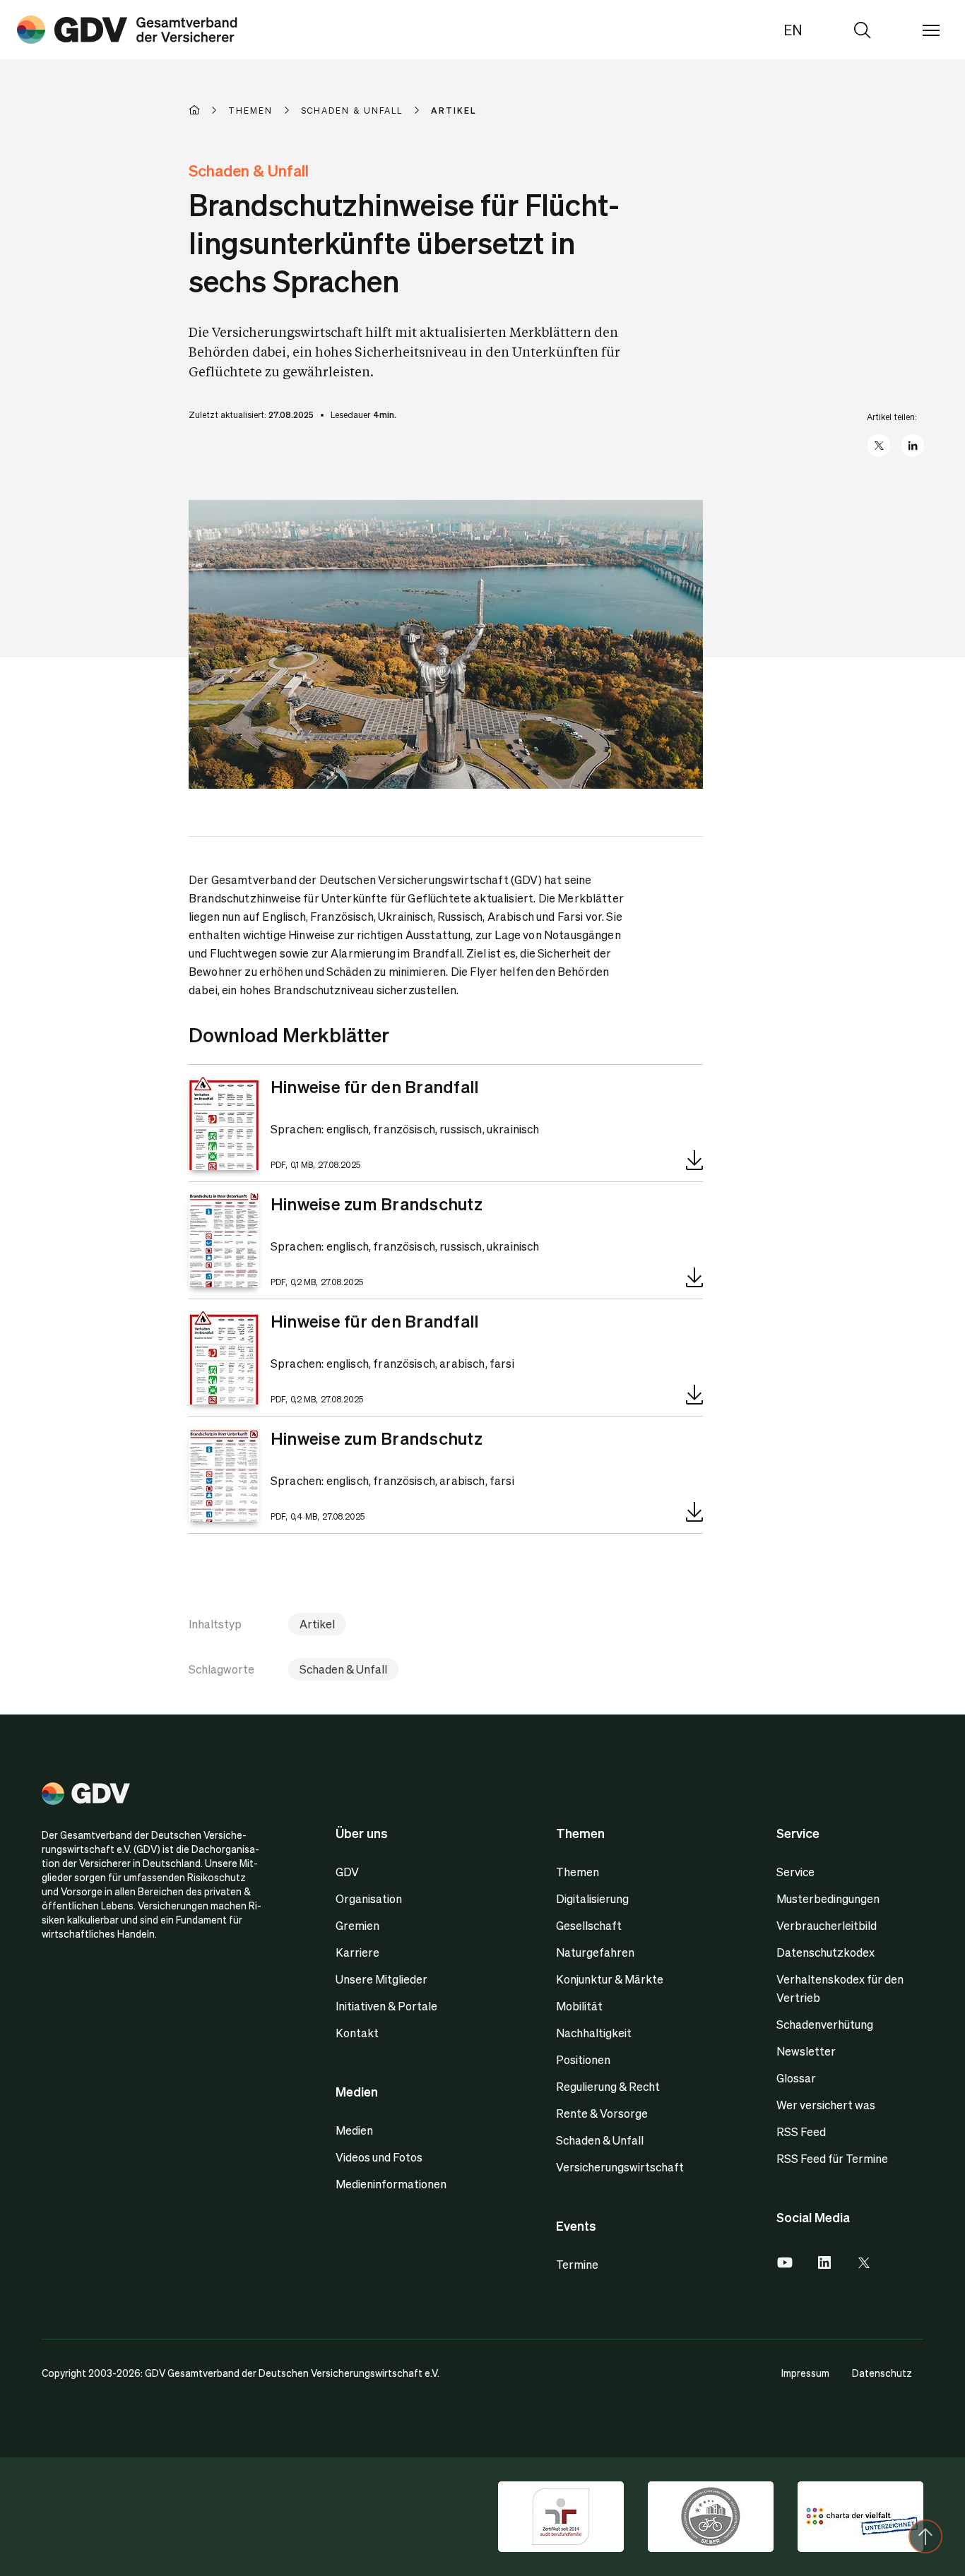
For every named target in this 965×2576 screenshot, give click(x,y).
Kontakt (357, 2033)
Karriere (357, 1952)
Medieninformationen (391, 2184)
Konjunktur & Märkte (610, 1979)
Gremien (357, 1925)
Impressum (805, 2373)
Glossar (796, 2078)
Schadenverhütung (825, 2024)
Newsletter (806, 2051)
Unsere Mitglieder (381, 1979)
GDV (347, 1872)
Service (795, 1872)
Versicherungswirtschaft (620, 2167)
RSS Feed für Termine (832, 2158)
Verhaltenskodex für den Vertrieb (840, 1988)
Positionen (583, 2059)
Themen (578, 1872)
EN (793, 30)
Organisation (369, 1898)
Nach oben (925, 2536)
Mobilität (579, 2006)
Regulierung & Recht (608, 2086)
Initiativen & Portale (386, 2006)
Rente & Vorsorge (602, 2113)
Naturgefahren (595, 1952)
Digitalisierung (592, 1898)
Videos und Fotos (379, 2157)
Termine (577, 2264)
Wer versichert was (826, 2105)
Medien (354, 2130)
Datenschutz (882, 2373)
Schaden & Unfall (343, 1669)
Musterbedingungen (828, 1898)
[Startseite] (208, 110)
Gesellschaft (589, 1925)
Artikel (317, 1624)
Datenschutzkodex (825, 1952)
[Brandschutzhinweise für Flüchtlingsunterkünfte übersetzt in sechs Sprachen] (127, 30)
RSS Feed (801, 2131)
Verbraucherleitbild (827, 1925)
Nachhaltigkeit (594, 2033)
